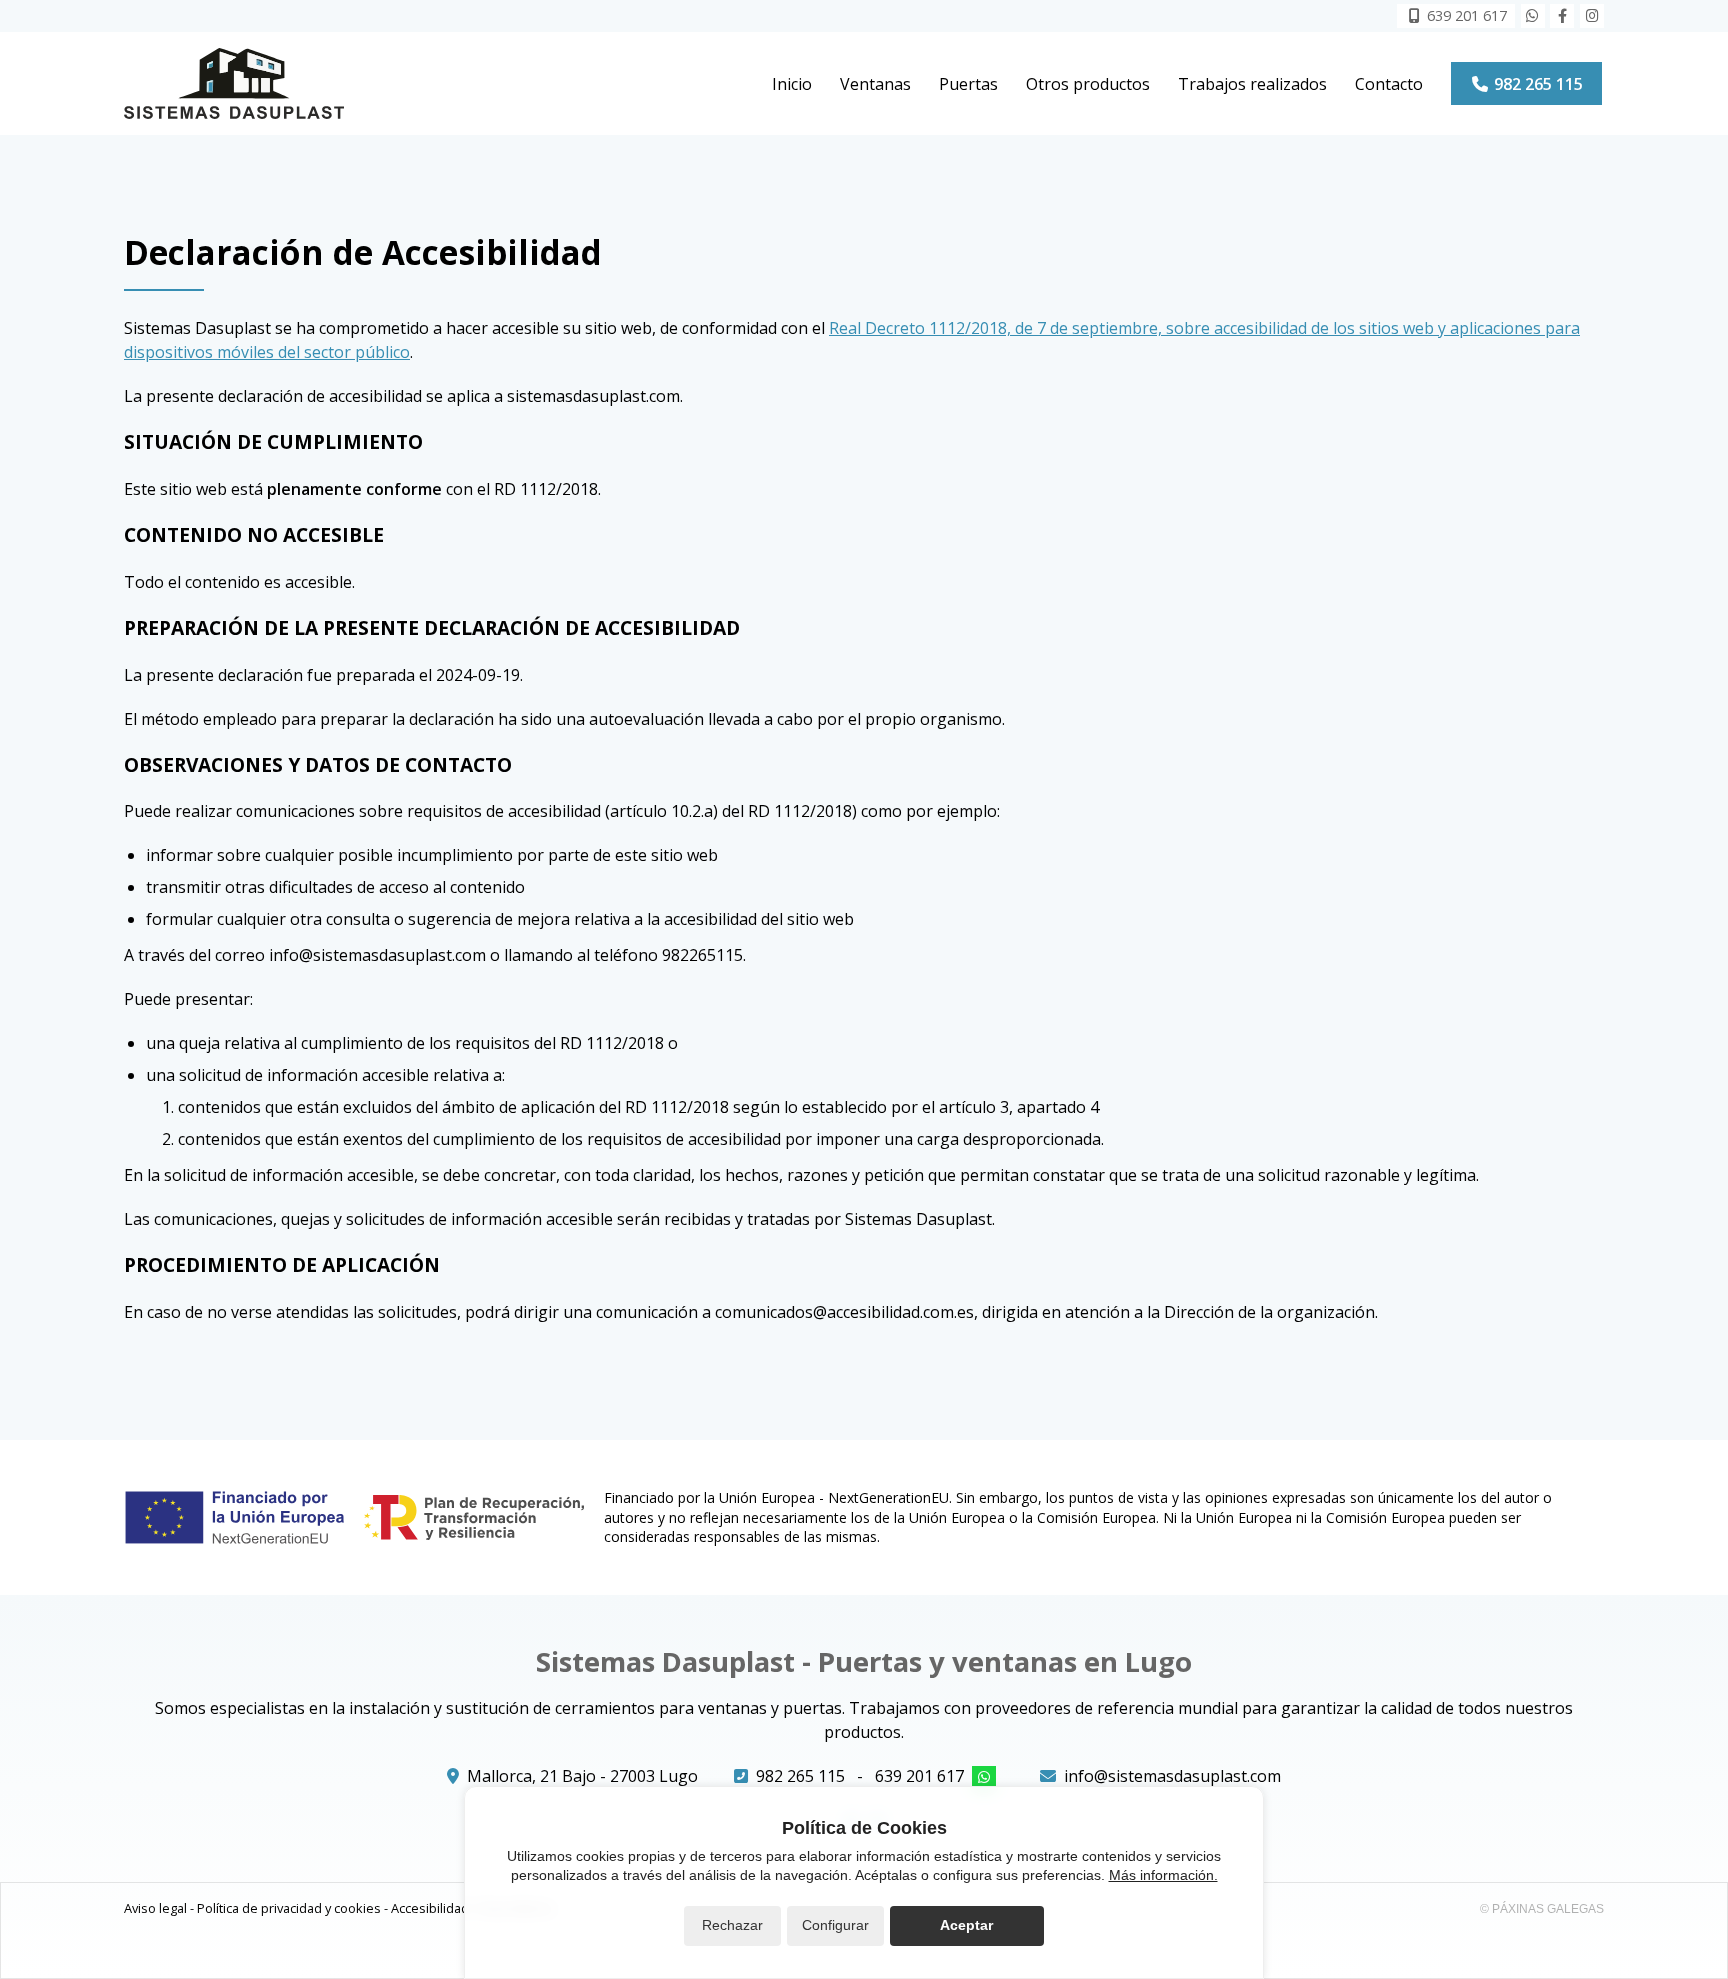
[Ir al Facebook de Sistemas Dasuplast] (1562, 16)
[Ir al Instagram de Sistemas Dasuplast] (1592, 16)
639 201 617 (919, 1776)
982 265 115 (800, 1776)
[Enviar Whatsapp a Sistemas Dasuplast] (1533, 16)
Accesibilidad (430, 1908)
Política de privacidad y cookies (289, 1908)
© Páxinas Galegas (1542, 1909)
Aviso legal (155, 1908)
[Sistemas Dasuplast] (234, 83)
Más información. (1163, 1875)
